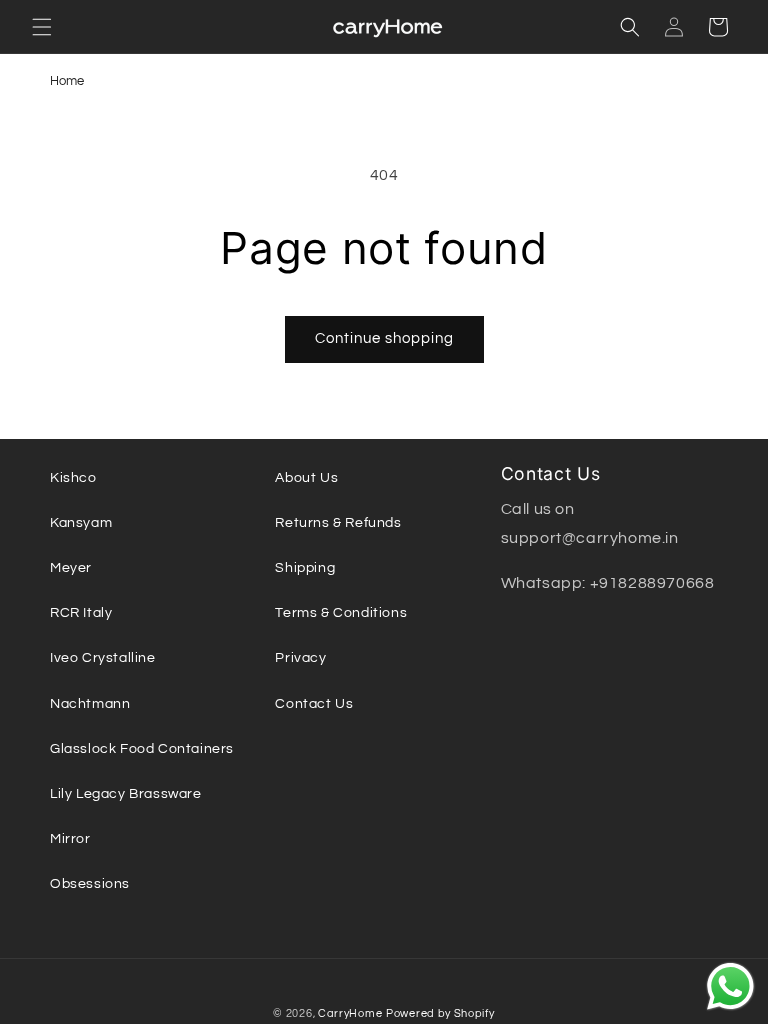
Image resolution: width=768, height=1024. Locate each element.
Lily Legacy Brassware (126, 794)
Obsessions (90, 884)
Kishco (73, 478)
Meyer (71, 568)
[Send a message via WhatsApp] (730, 986)
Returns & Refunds (338, 523)
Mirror (70, 839)
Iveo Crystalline (103, 658)
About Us (306, 478)
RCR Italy (81, 613)
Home (67, 81)
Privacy (300, 658)
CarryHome (350, 1013)
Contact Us (314, 704)
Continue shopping (384, 338)
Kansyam (81, 523)
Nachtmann (90, 704)
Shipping (305, 568)
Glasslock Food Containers (142, 749)
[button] (42, 27)
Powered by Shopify (440, 1013)
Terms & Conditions (341, 613)
